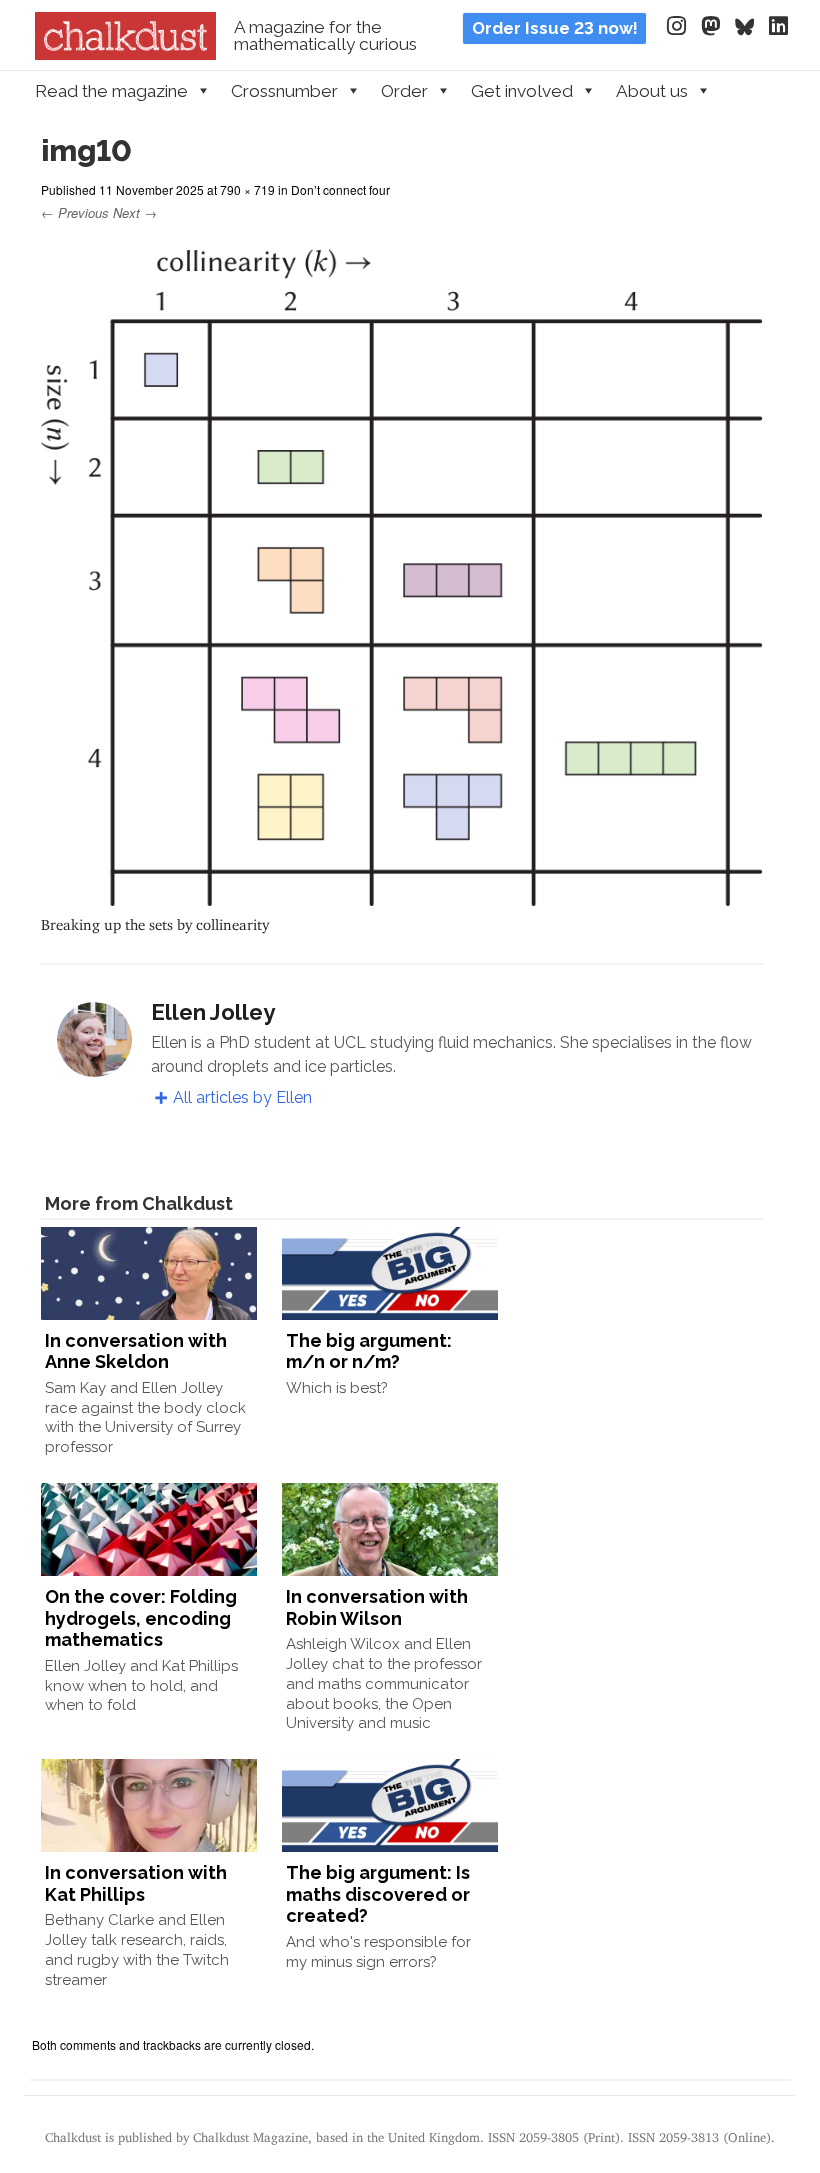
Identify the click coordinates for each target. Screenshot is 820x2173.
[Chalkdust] (125, 54)
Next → (135, 212)
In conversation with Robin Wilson (377, 1607)
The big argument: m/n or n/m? (369, 1351)
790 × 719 (247, 189)
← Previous (75, 212)
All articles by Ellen (242, 1097)
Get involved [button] (522, 91)
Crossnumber (284, 91)
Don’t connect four (340, 189)
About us (652, 91)
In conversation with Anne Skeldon (136, 1351)
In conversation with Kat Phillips (136, 1883)
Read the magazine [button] (111, 91)
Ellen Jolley (213, 1012)
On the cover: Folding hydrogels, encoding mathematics (141, 1618)
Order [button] (404, 91)
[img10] (402, 896)
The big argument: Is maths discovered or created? (378, 1894)
